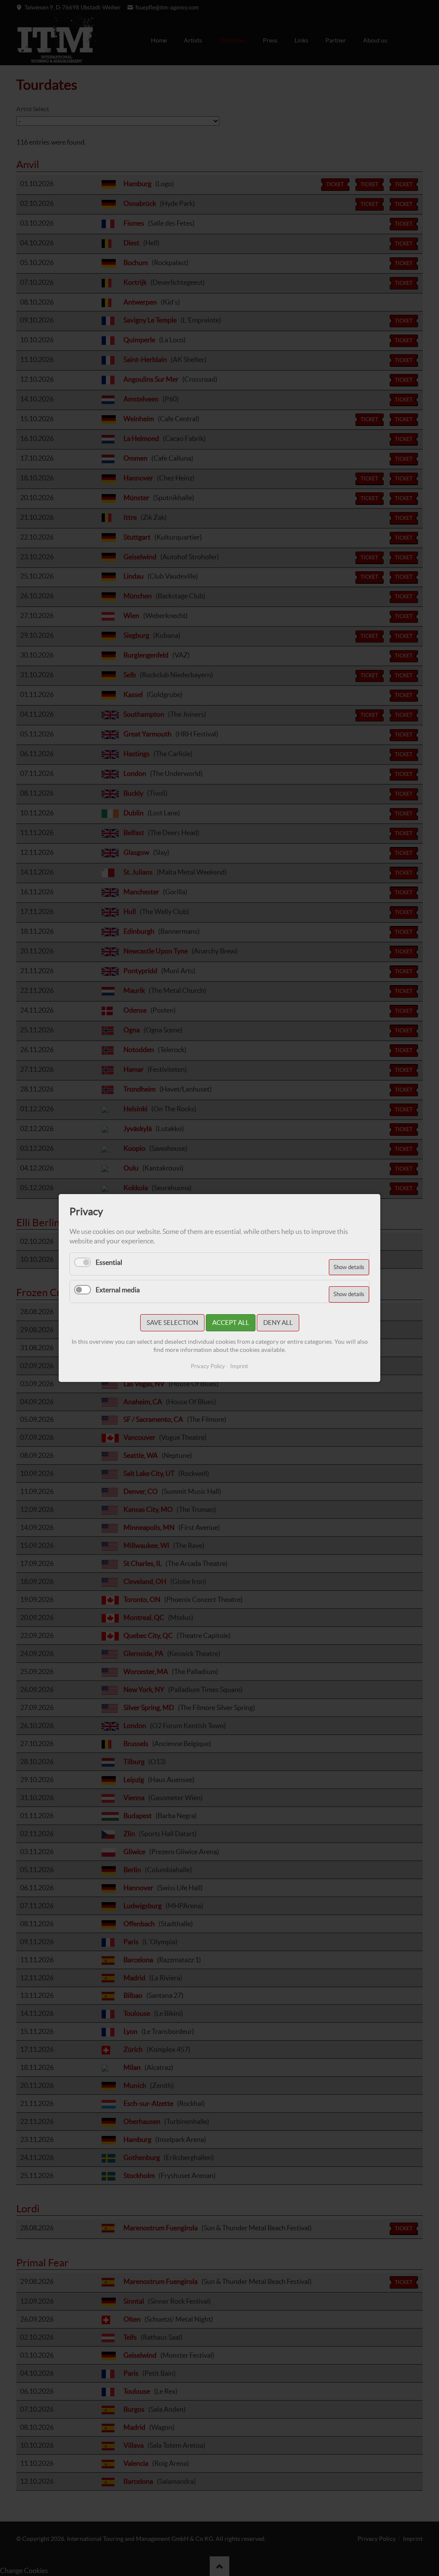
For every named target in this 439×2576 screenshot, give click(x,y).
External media (118, 1290)
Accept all (231, 1323)
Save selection (172, 1323)
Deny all (278, 1323)
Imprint (239, 1366)
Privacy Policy (208, 1366)
